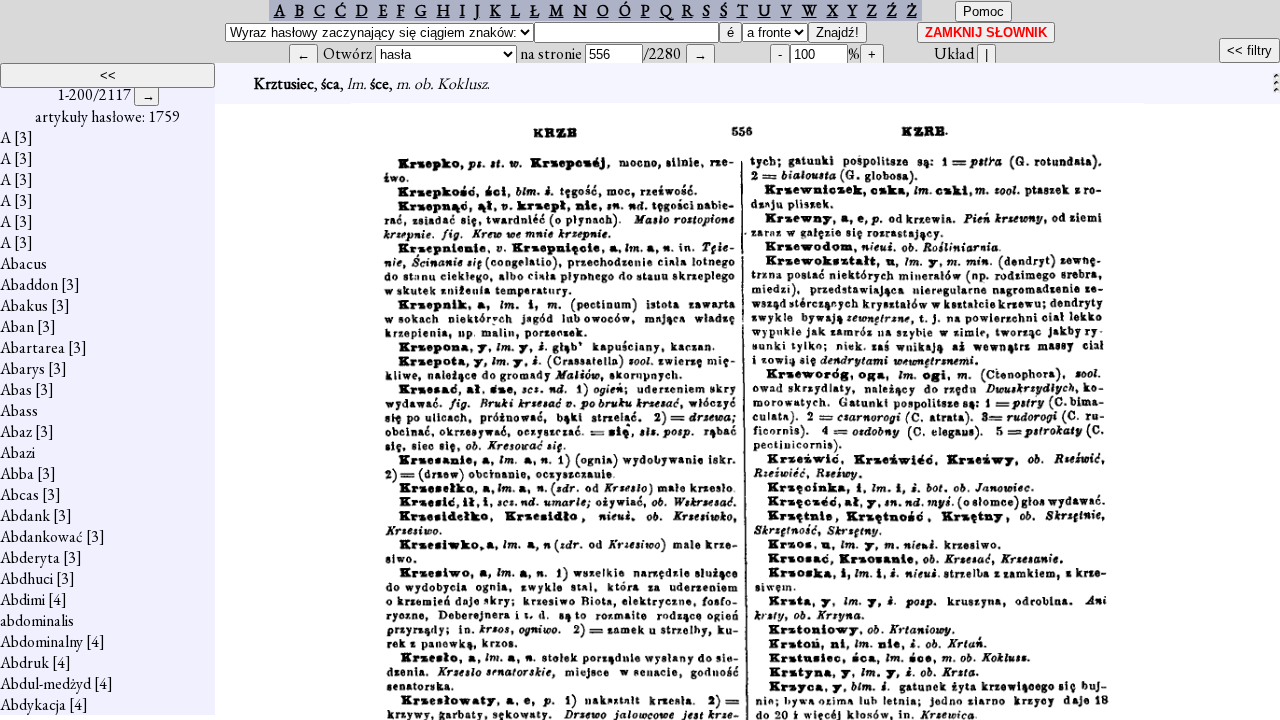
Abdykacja (33, 704)
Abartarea (32, 347)
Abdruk (24, 662)
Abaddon (29, 284)
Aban (17, 326)
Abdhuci (26, 578)
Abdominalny (41, 641)
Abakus (24, 305)
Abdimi (22, 599)
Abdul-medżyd (45, 683)
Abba (17, 473)
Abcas (19, 494)
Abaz (16, 431)
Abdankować (41, 536)
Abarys (22, 368)
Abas (16, 389)
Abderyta (30, 557)
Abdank (25, 515)
